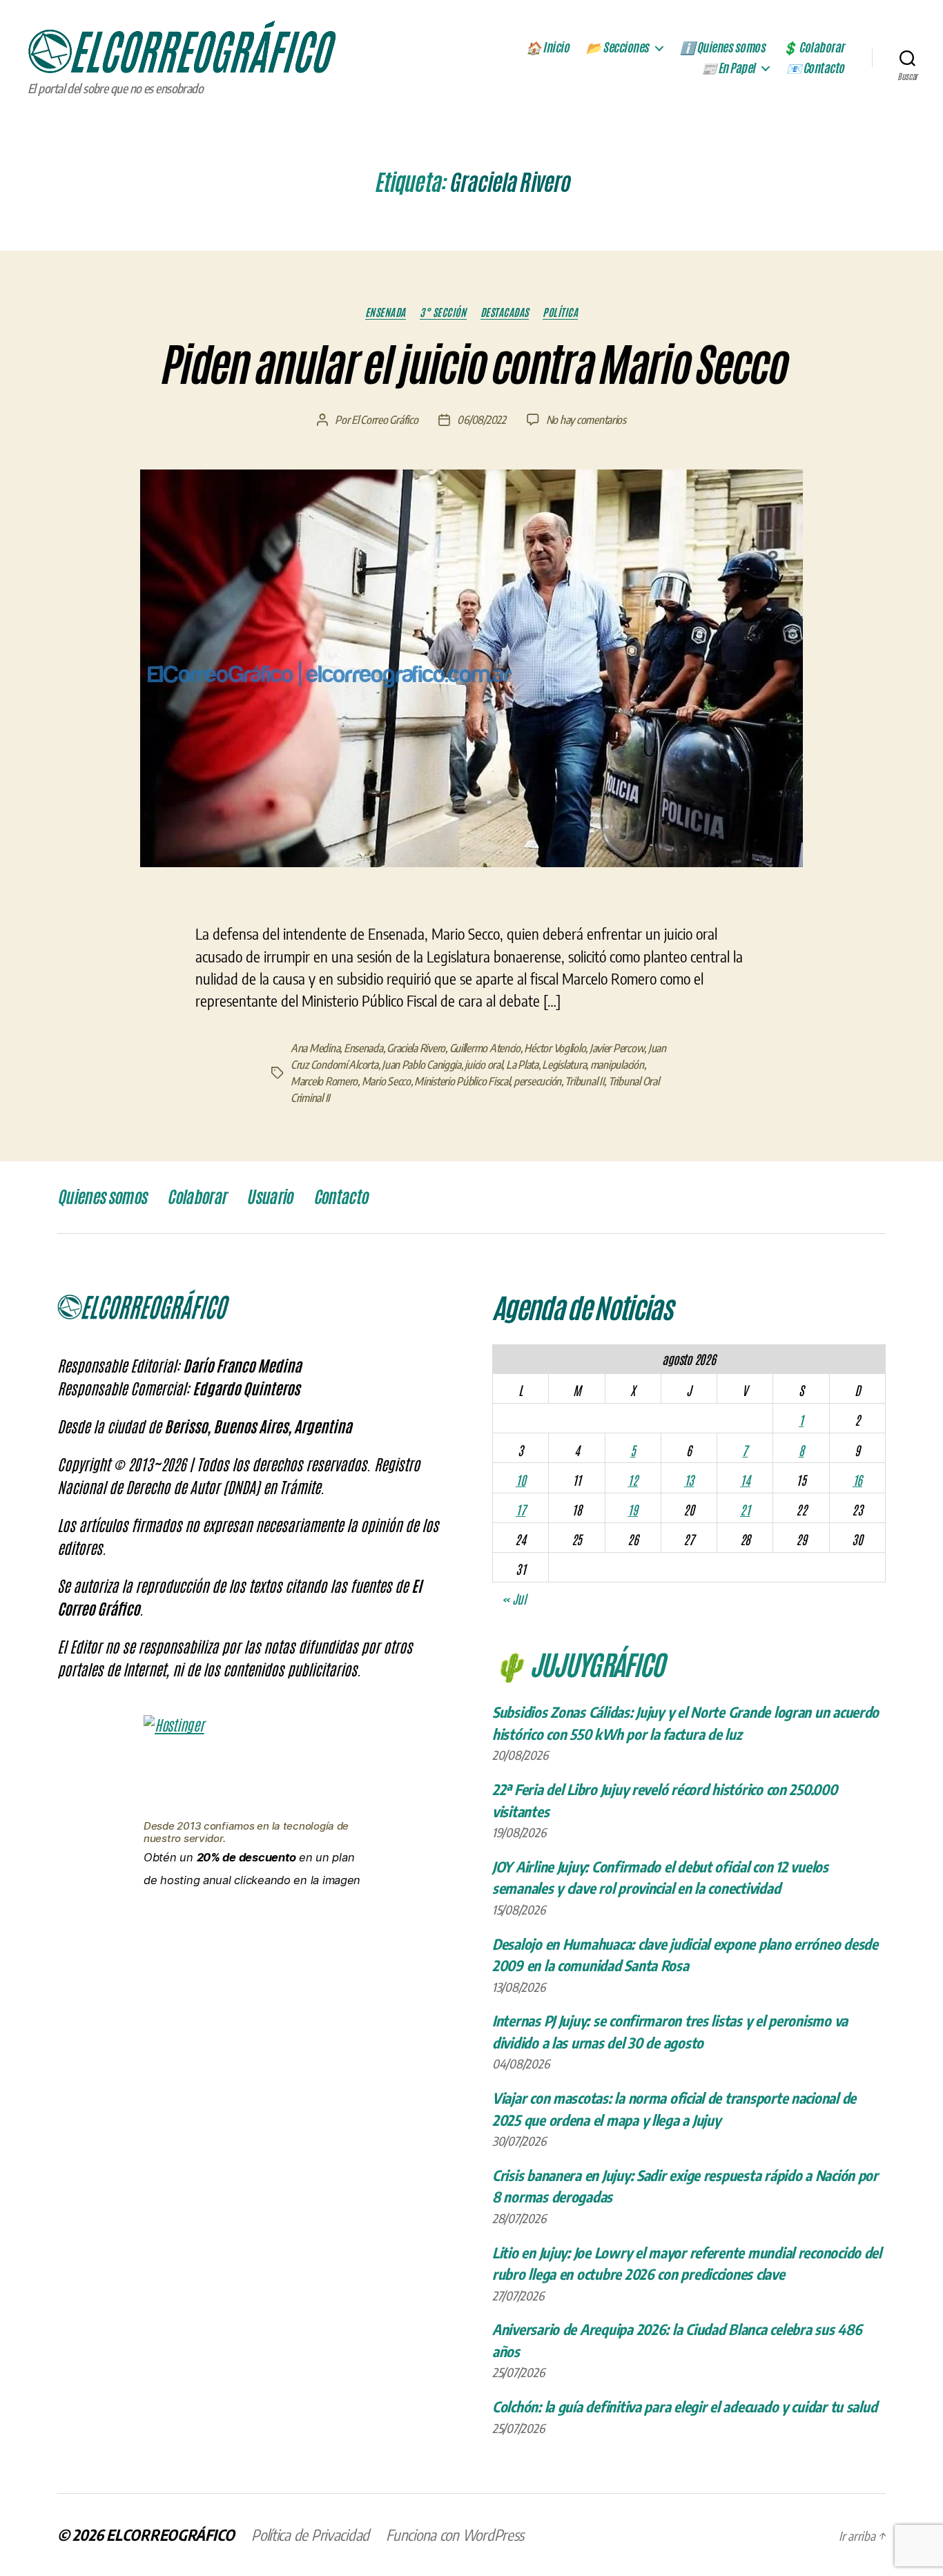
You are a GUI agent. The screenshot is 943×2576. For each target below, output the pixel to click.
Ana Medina (315, 1048)
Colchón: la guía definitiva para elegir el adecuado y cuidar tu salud (684, 2406)
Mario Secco (386, 1081)
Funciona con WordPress (455, 2535)
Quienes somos (102, 1197)
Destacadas (505, 312)
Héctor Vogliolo (555, 1048)
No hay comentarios (586, 420)
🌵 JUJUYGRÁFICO (578, 1663)
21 (745, 1509)
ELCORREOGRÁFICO (171, 2535)
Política (560, 312)
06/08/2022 (481, 420)
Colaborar (196, 1197)
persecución (537, 1081)
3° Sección (443, 312)
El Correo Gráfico (385, 420)
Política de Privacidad (310, 2535)
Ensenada (386, 312)
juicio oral (483, 1065)
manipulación (617, 1065)
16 (857, 1480)
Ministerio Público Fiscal (462, 1081)
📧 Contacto (815, 68)
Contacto (341, 1197)
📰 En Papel (728, 68)
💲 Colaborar (813, 48)
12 (632, 1480)
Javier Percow (617, 1048)
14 (745, 1480)
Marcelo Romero (324, 1081)
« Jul (514, 1598)
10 (521, 1480)
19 (632, 1509)
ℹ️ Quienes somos (723, 48)
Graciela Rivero (416, 1048)
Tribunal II (584, 1081)
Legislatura (564, 1065)
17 (521, 1509)
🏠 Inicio (547, 48)
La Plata (522, 1065)
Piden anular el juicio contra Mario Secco (471, 365)
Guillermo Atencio (485, 1048)
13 (689, 1480)
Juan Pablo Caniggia (421, 1065)
